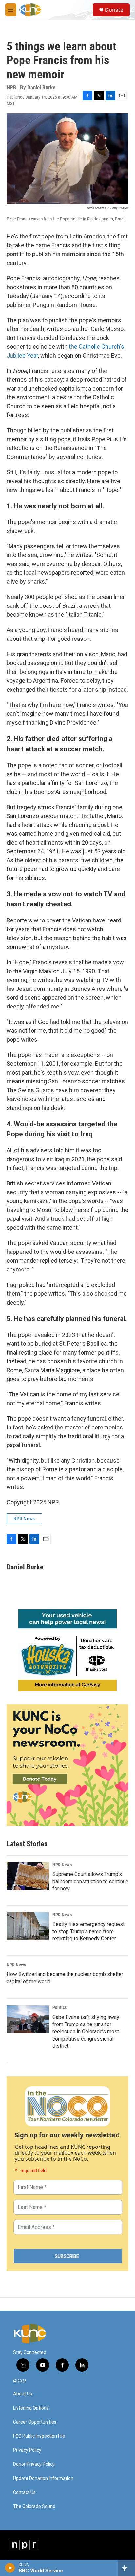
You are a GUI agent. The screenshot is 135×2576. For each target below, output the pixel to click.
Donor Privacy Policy (34, 2464)
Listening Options (31, 2408)
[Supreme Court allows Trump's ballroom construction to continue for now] (28, 1876)
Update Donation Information (43, 2478)
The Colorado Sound (34, 2506)
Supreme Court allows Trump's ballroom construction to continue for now (90, 1881)
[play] (10, 2568)
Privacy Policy (27, 2450)
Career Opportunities (35, 2422)
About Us (23, 2394)
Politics (59, 2007)
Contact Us (24, 2492)
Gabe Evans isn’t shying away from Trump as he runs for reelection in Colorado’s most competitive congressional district (86, 2032)
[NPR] (25, 2545)
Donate (114, 10)
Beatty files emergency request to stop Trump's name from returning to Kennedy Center (88, 1931)
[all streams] (126, 2568)
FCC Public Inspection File (39, 2436)
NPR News (24, 1519)
